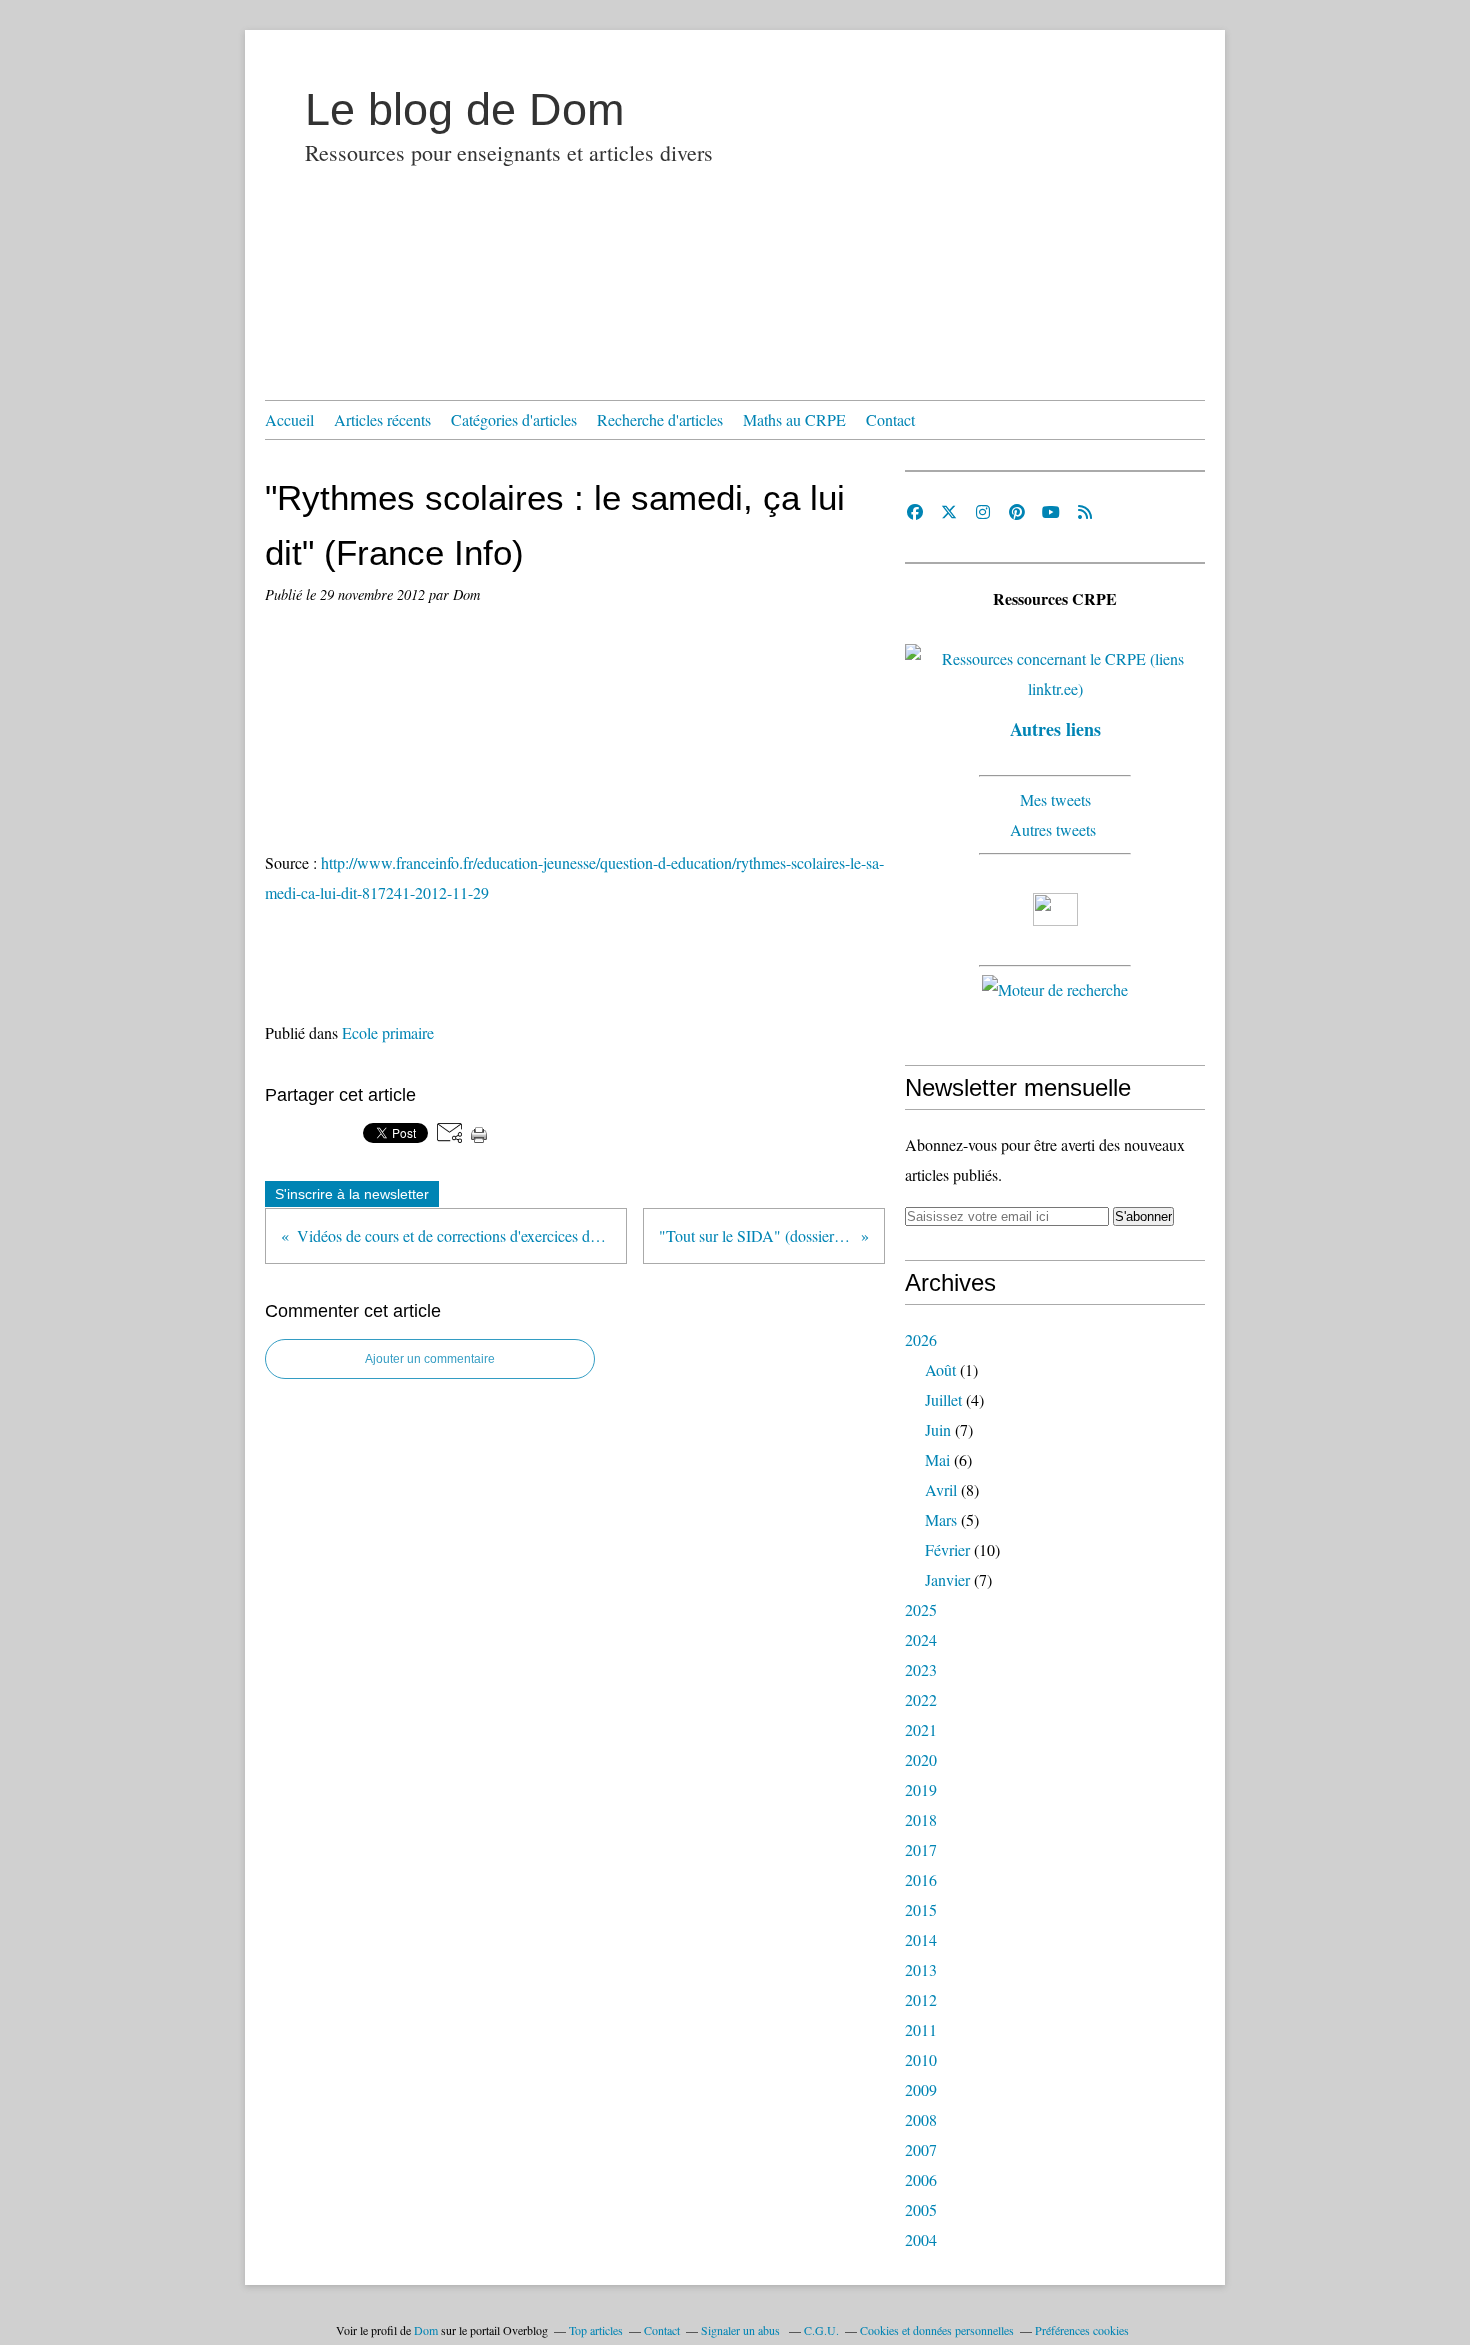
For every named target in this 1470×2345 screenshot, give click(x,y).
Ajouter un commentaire (430, 1359)
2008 (921, 2119)
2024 (921, 1639)
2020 (921, 1759)
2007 (921, 2149)
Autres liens (1055, 729)
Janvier (947, 1579)
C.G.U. (821, 2330)
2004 (921, 2239)
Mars (941, 1519)
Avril (941, 1489)
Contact (890, 419)
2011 (921, 2029)
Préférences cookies (1082, 2330)
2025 (921, 1609)
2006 (921, 2179)
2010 (921, 2059)
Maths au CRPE (794, 419)
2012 (921, 1999)
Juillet (943, 1399)
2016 (921, 1879)
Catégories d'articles (514, 419)
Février (947, 1549)
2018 (921, 1819)
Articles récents (382, 419)
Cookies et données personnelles (937, 2330)
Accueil (289, 419)
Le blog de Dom (464, 109)
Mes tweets (1055, 799)
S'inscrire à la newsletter (352, 1194)
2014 (921, 1939)
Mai (937, 1459)
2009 (921, 2089)
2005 (921, 2209)
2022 (921, 1699)
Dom (426, 2330)
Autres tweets (1055, 829)
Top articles (596, 2330)
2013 (921, 1969)
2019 (921, 1789)
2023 (921, 1669)
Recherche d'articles (660, 419)
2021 (921, 1729)
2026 (921, 1339)
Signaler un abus (742, 2330)
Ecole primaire (388, 1032)
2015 (921, 1909)
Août (940, 1369)
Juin (938, 1429)
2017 (921, 1849)
